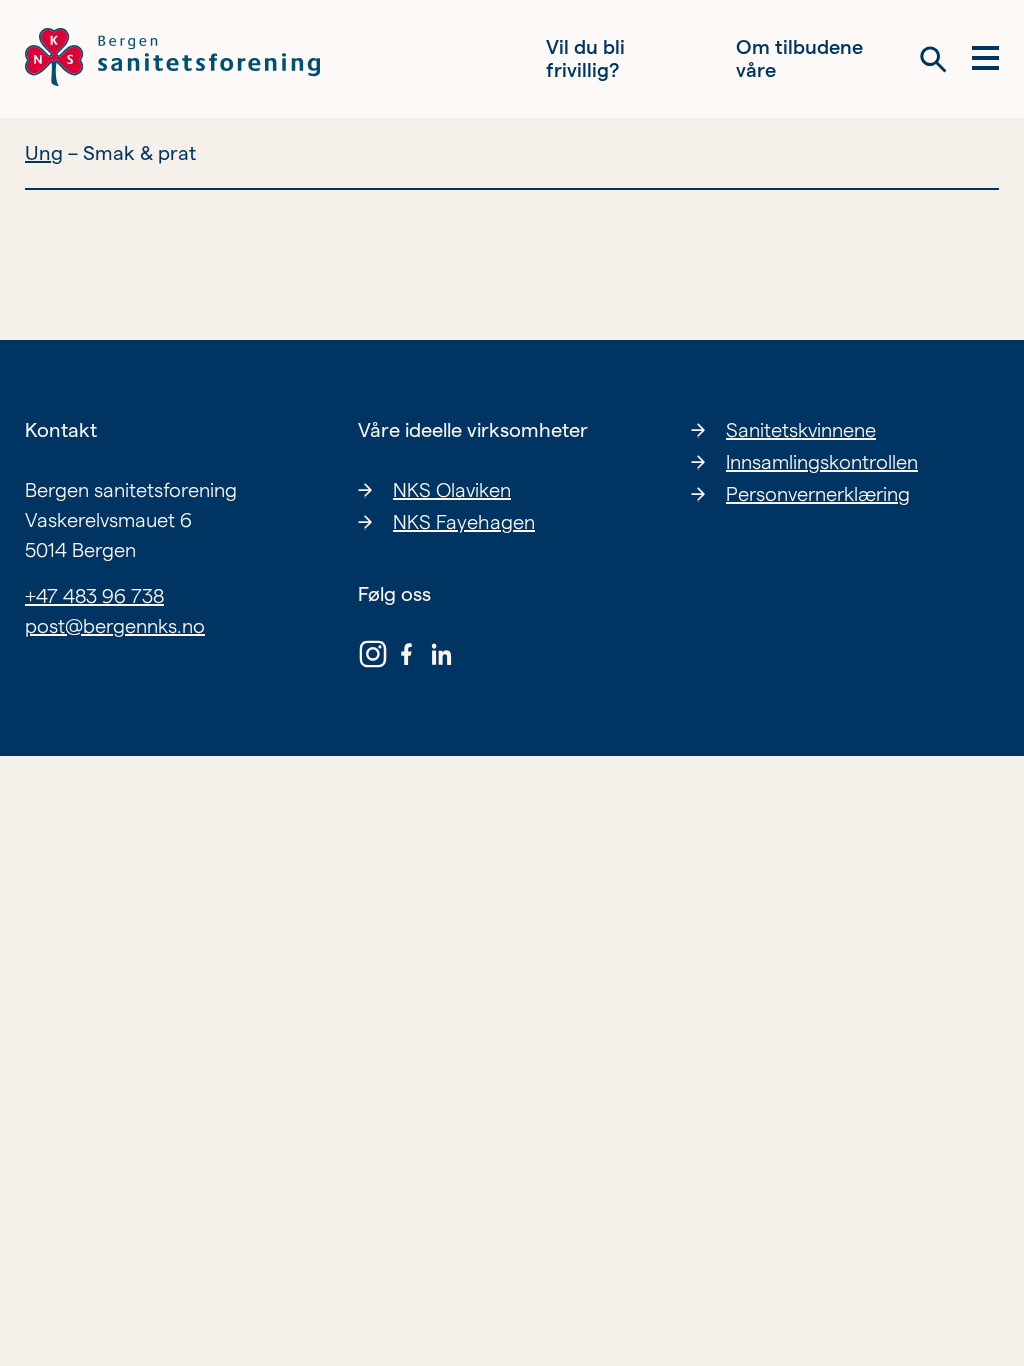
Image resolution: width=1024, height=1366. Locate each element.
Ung (44, 153)
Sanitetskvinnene (801, 430)
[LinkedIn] (441, 658)
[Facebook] (407, 658)
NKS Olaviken (452, 490)
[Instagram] (373, 658)
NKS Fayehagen (464, 522)
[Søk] (933, 59)
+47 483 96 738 (94, 596)
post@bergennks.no (115, 626)
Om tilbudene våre (799, 58)
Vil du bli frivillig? (585, 58)
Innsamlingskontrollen (822, 462)
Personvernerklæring (818, 494)
